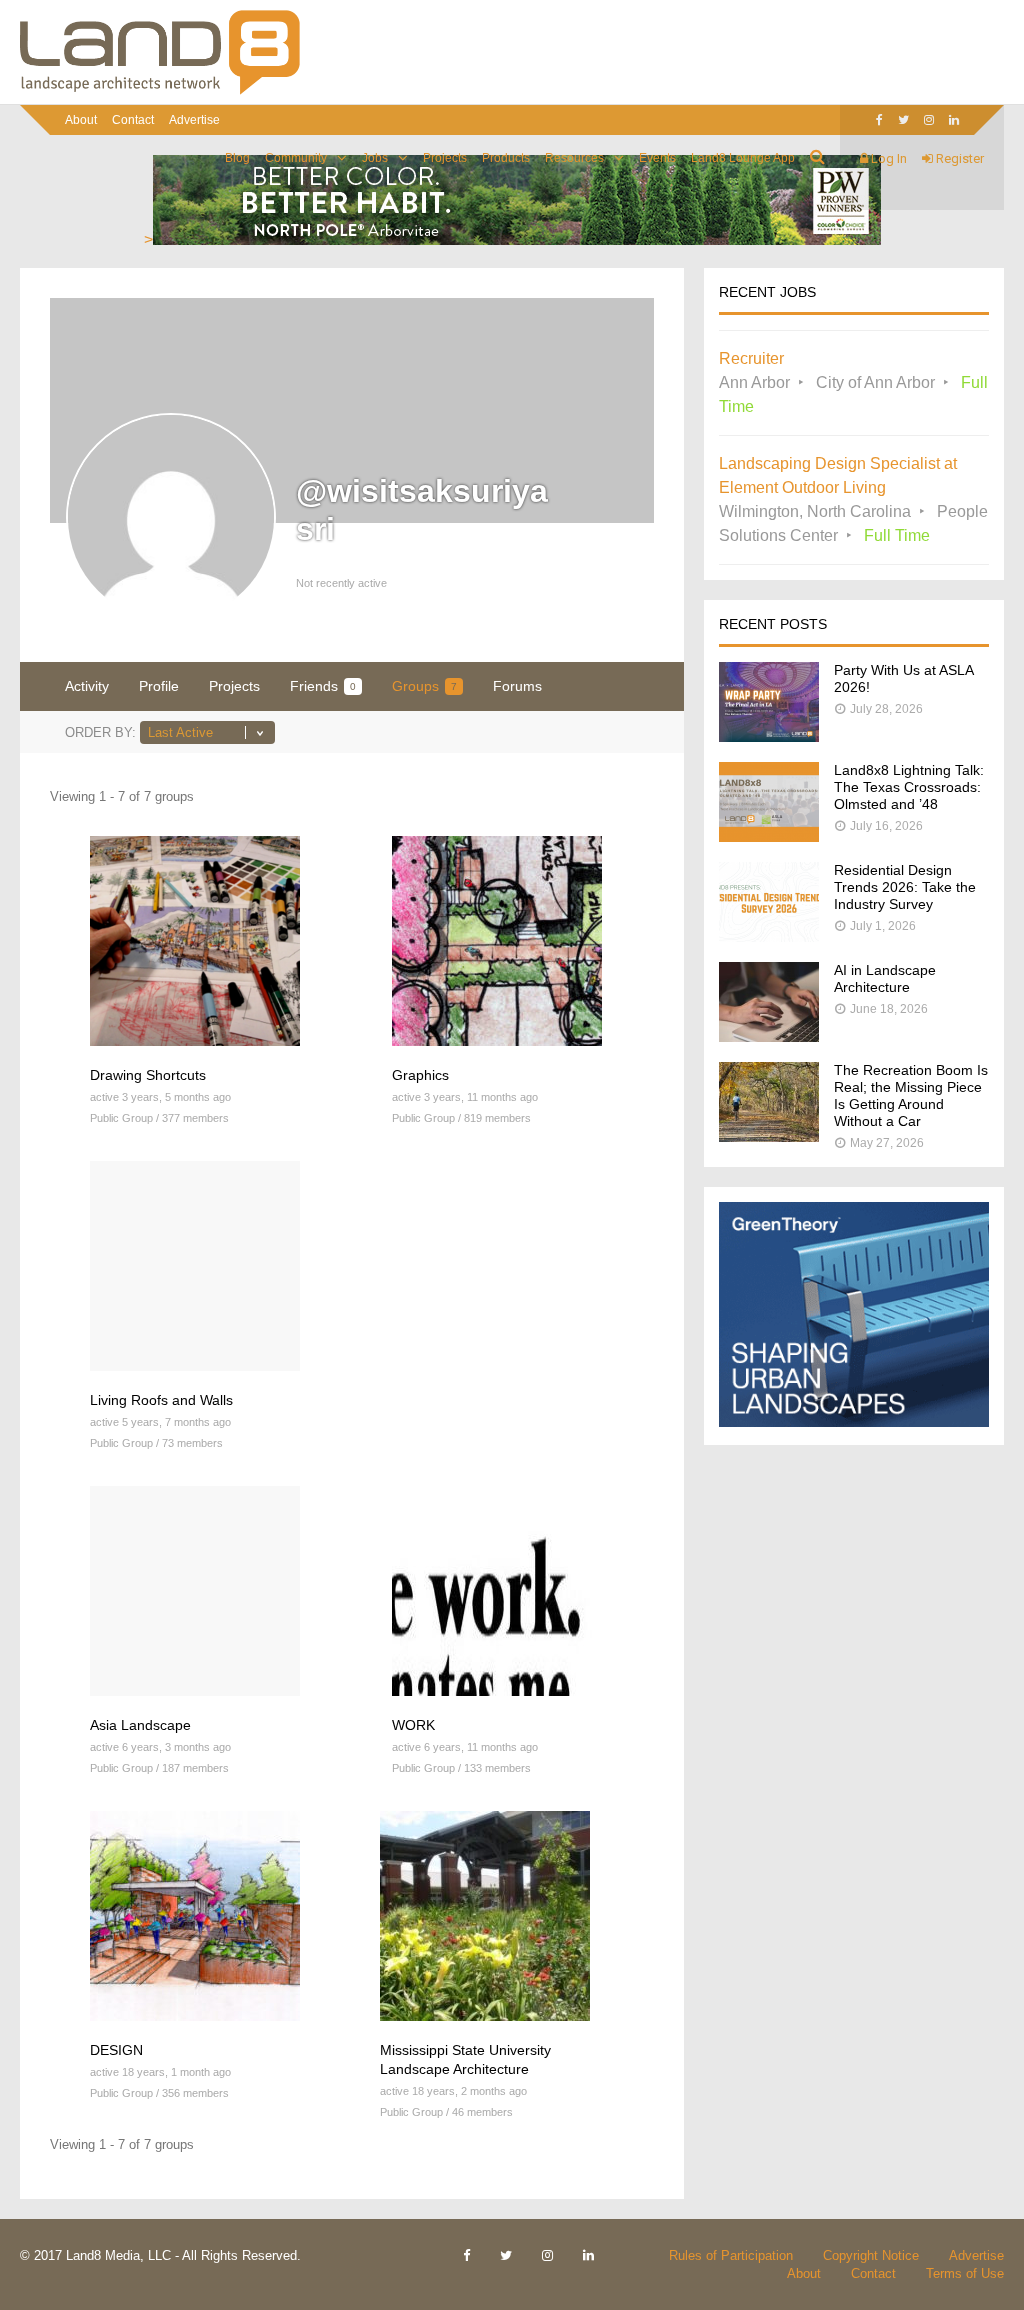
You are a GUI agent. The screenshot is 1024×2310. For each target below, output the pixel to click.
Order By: (100, 732)
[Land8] (160, 91)
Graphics (420, 1075)
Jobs (375, 158)
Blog (237, 158)
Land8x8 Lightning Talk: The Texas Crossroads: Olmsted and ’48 (909, 787)
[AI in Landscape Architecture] (769, 1036)
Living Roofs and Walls (161, 1400)
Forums (517, 686)
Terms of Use (965, 2273)
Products (506, 158)
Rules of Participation (731, 2255)
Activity (87, 686)
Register (958, 158)
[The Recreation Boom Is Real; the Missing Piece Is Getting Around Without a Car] (769, 1136)
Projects (445, 158)
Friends (323, 686)
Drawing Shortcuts (148, 1075)
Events (657, 158)
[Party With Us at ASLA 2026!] (769, 736)
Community (296, 158)
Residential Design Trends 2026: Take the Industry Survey (905, 887)
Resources (574, 158)
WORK (413, 1725)
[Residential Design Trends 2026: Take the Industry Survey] (769, 936)
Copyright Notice (871, 2255)
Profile (159, 686)
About (81, 120)
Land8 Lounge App (743, 158)
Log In (887, 158)
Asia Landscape (140, 1725)
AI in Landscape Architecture (885, 978)
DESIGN (116, 2050)
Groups (424, 686)
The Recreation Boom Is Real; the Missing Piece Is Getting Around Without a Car (911, 1095)
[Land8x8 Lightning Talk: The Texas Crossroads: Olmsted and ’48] (769, 836)
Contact (133, 120)
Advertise (194, 120)
